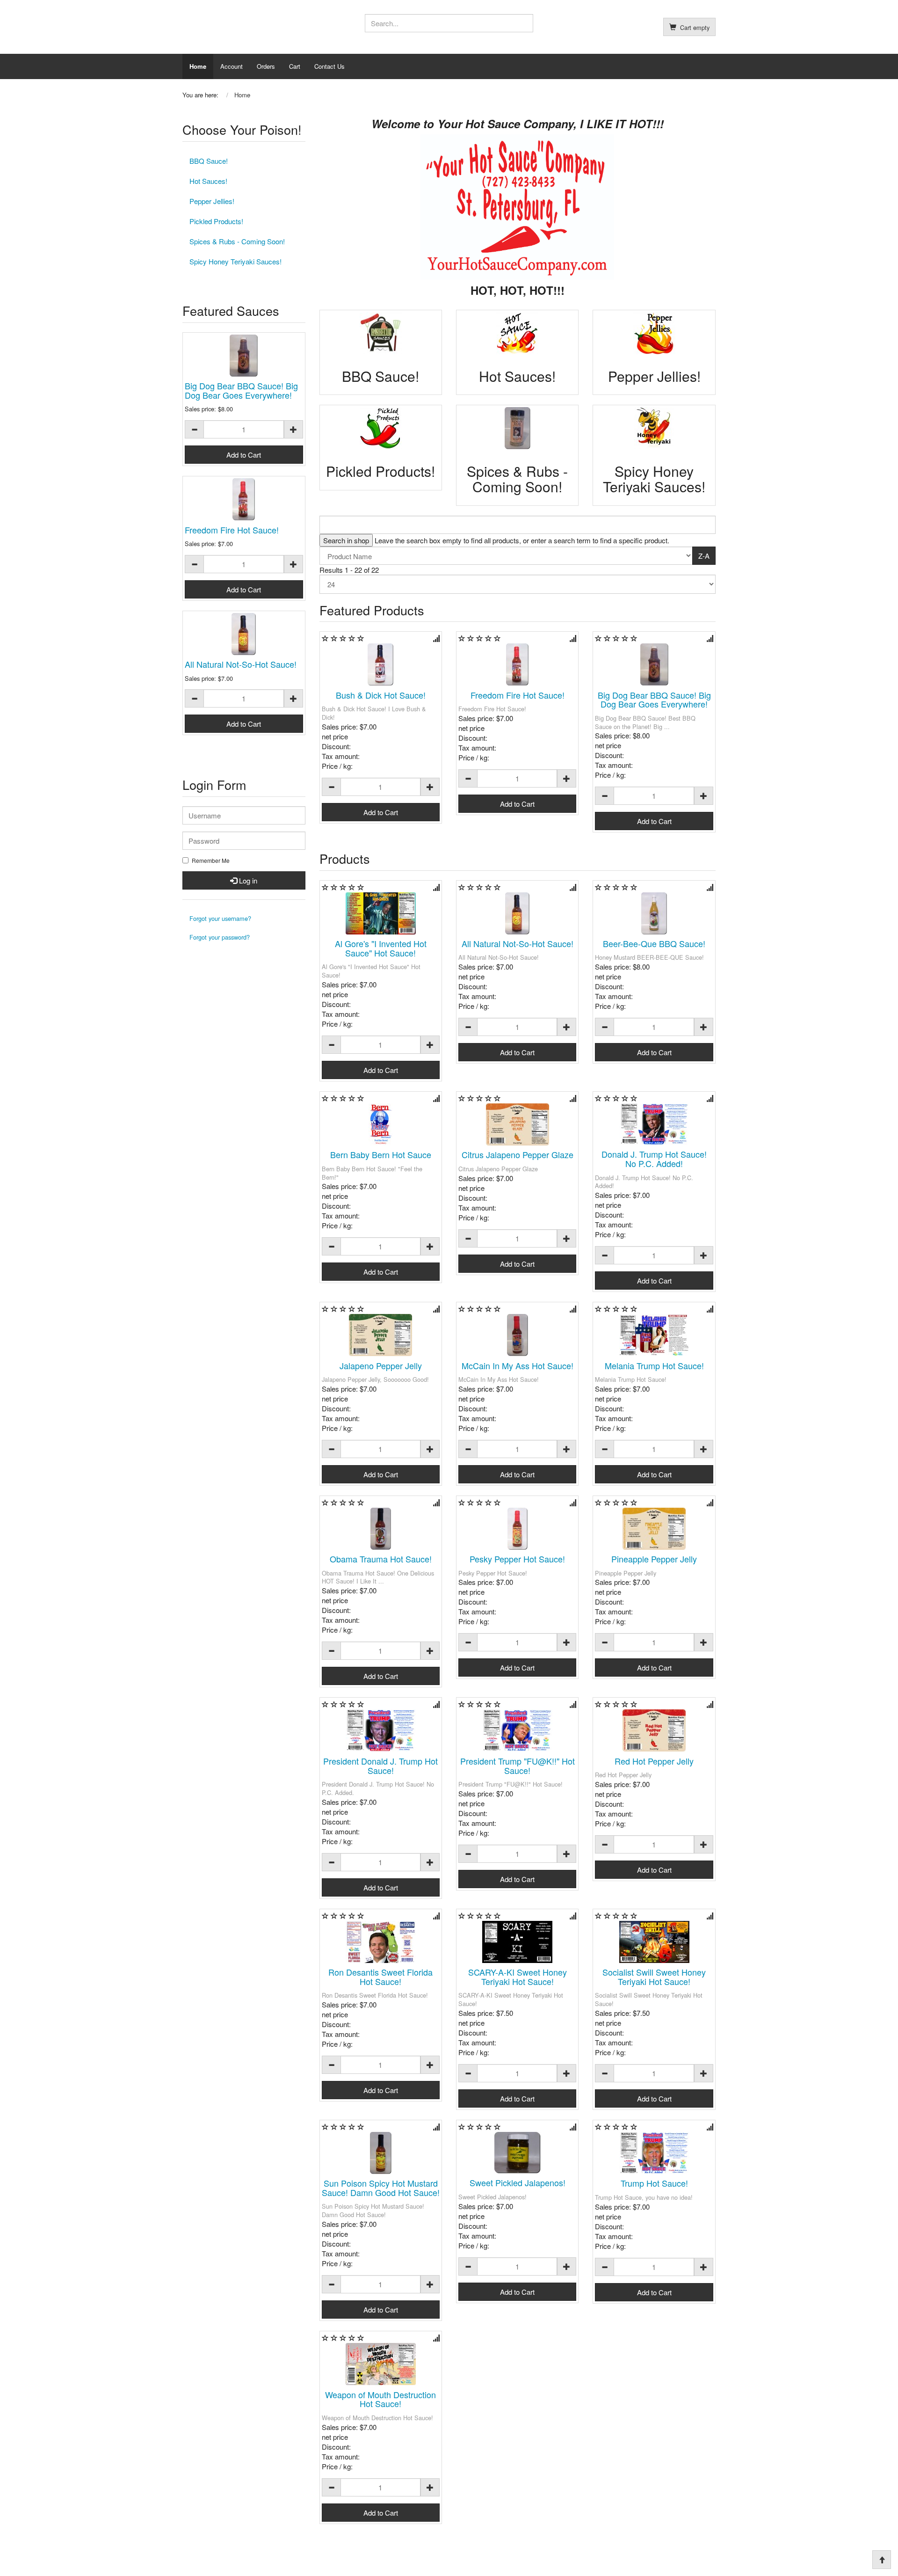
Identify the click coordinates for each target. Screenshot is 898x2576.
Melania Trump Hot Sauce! (654, 1365)
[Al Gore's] (381, 913)
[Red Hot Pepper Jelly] (654, 1730)
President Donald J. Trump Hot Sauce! (380, 1766)
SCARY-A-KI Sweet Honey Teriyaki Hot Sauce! (518, 1977)
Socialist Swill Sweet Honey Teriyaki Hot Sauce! (654, 1977)
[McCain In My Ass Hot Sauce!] (517, 1335)
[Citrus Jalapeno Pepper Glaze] (517, 1124)
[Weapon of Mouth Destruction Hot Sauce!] (381, 2364)
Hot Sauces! (208, 181)
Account (232, 66)
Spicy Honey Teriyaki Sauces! (235, 261)
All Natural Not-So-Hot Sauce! (518, 943)
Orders (266, 66)
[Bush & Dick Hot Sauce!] (381, 664)
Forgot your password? (220, 937)
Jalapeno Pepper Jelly (381, 1365)
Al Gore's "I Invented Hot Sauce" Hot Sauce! (381, 948)
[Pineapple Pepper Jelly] (654, 1529)
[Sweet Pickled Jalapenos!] (517, 2153)
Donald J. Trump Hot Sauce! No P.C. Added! (654, 1159)
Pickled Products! (216, 221)
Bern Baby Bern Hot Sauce (381, 1154)
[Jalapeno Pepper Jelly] (381, 1335)
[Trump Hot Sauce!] (654, 2153)
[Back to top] (882, 2560)
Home (198, 66)
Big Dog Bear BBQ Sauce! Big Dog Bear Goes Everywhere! (654, 700)
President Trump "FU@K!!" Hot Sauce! (518, 1766)
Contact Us (330, 66)
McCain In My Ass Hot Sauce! (518, 1365)
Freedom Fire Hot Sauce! (518, 695)
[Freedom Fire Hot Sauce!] (517, 664)
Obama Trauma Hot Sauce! (381, 1559)
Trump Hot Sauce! (654, 2183)
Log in (247, 880)
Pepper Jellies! (212, 201)
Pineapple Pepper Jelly (654, 1559)
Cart (295, 66)
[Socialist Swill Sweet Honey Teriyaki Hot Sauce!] (654, 1942)
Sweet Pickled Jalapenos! (518, 2182)
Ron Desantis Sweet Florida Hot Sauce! (380, 1977)
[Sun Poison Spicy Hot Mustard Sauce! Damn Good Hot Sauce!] (381, 2153)
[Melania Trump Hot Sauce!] (654, 1335)
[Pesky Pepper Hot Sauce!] (517, 1529)
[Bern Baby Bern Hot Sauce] (381, 1124)
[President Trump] (517, 1730)
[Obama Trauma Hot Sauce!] (381, 1529)
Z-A (704, 556)
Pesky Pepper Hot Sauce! (517, 1559)
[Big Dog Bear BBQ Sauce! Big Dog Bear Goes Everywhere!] (654, 664)
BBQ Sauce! (209, 161)
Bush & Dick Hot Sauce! (381, 695)
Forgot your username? (220, 918)
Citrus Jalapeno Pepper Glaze (518, 1154)
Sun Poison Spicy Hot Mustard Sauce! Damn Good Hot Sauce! (381, 2188)
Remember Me (211, 861)
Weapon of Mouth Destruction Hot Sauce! (380, 2399)
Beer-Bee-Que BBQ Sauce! (654, 943)
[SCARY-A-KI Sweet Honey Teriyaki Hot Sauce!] (517, 1942)
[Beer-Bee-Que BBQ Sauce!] (654, 913)
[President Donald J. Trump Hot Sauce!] (381, 1730)
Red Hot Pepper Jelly (654, 1761)
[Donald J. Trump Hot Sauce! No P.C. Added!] (654, 1124)
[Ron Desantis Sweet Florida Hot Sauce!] (381, 1942)
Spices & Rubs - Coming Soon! (237, 241)
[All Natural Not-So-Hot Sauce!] (517, 913)
